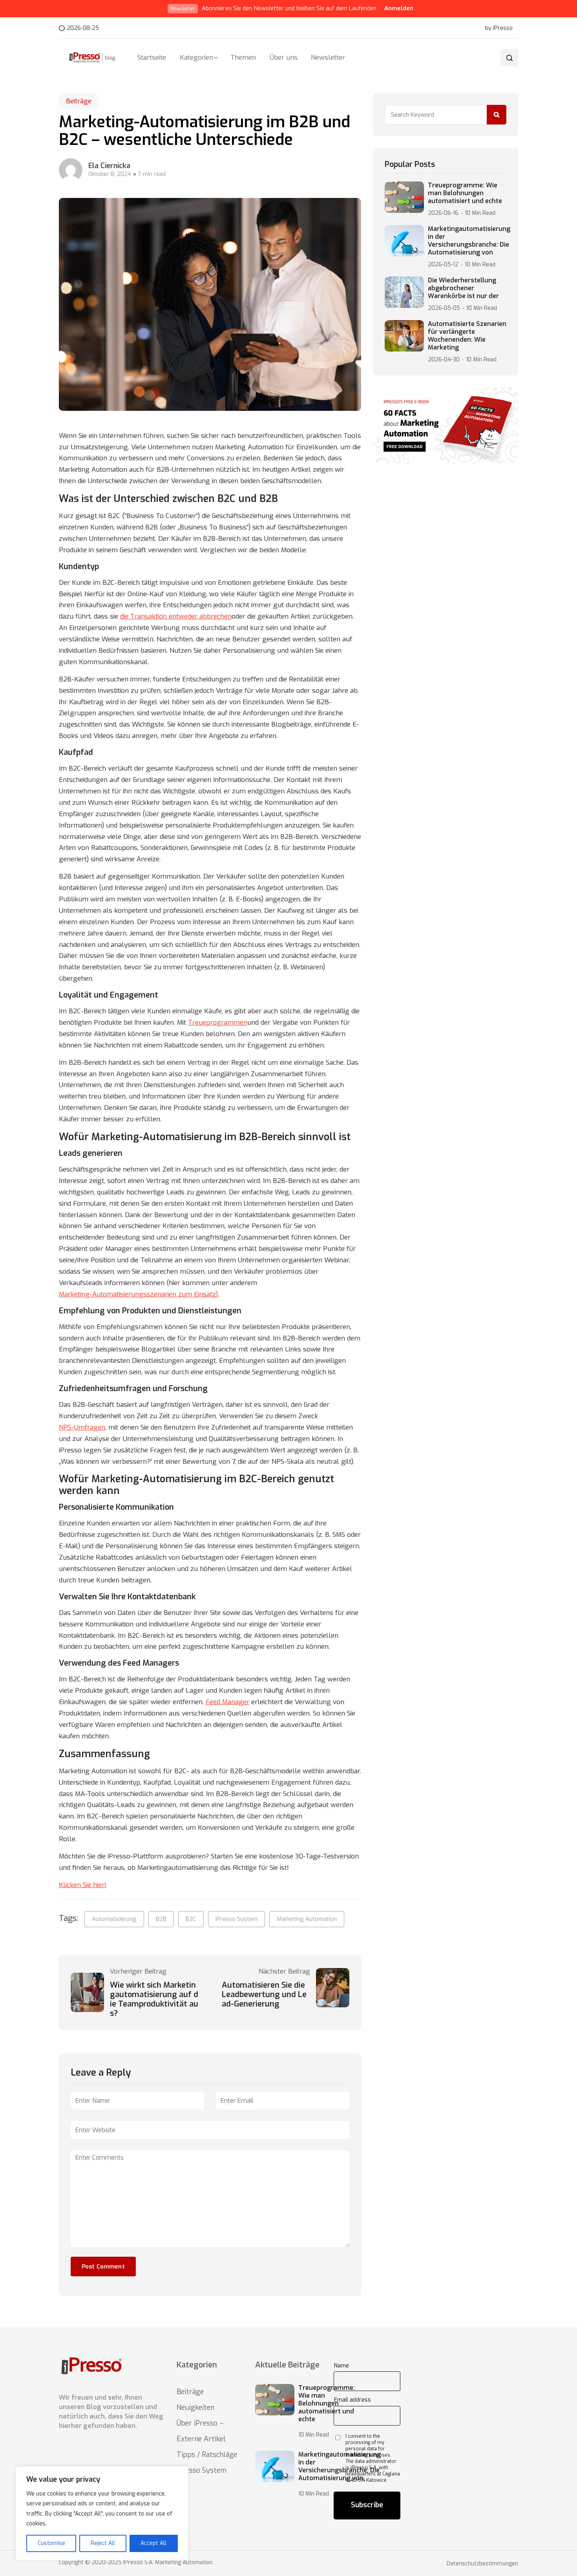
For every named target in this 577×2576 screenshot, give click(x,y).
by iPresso (499, 28)
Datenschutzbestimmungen (482, 2564)
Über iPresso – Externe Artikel (201, 2431)
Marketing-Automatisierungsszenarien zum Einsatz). (139, 1294)
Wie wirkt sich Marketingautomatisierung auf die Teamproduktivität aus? (154, 1999)
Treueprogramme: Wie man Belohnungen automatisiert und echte (465, 193)
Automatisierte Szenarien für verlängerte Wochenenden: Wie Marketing (467, 336)
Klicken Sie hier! (83, 1885)
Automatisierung (114, 1919)
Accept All (153, 2543)
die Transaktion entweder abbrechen (176, 616)
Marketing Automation (307, 1919)
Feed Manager (227, 1702)
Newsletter (328, 58)
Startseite (152, 58)
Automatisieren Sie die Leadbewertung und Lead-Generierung (264, 1995)
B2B (161, 1919)
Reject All (103, 2543)
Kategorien (196, 58)
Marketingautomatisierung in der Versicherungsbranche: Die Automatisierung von (469, 241)
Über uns (284, 58)
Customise (51, 2543)
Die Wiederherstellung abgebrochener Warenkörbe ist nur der (463, 288)
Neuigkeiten (195, 2408)
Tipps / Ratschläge (207, 2455)
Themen (243, 58)
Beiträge (79, 101)
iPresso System (236, 1919)
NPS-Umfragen (82, 1427)
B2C (191, 1919)
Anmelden (399, 8)
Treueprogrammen (218, 1023)
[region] (102, 2513)
